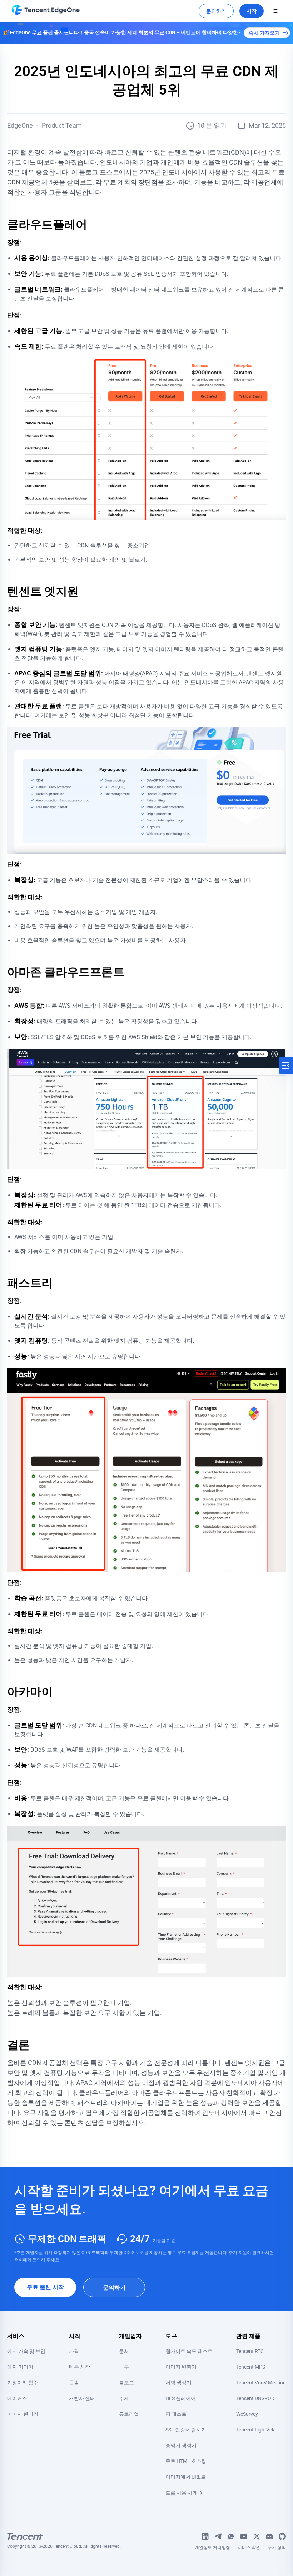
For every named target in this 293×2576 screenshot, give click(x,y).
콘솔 (74, 2383)
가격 (74, 2351)
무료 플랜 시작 (45, 2287)
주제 (124, 2398)
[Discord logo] (269, 2536)
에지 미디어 (20, 2367)
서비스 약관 (249, 2549)
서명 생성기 (178, 2383)
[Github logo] (282, 2536)
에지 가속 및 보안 (26, 2351)
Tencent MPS (251, 2367)
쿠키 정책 (277, 2549)
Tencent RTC (250, 2351)
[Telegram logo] (218, 2536)
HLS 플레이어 (181, 2398)
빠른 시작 (80, 2367)
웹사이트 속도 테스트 (189, 2351)
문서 (124, 2351)
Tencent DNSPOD (255, 2398)
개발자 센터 (82, 2398)
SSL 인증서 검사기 (186, 2430)
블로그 (126, 2383)
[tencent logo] (64, 2536)
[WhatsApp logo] (231, 2536)
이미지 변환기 (181, 2367)
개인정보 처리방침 (212, 2549)
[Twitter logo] (257, 2536)
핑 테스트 (176, 2414)
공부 (124, 2367)
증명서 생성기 (181, 2445)
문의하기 (216, 11)
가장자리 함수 (23, 2383)
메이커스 (17, 2398)
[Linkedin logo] (205, 2536)
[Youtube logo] (244, 2536)
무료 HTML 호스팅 (186, 2461)
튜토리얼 (129, 2414)
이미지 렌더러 (23, 2414)
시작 (252, 11)
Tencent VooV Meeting (261, 2383)
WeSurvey (247, 2414)
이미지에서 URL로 (186, 2477)
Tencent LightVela (256, 2430)
